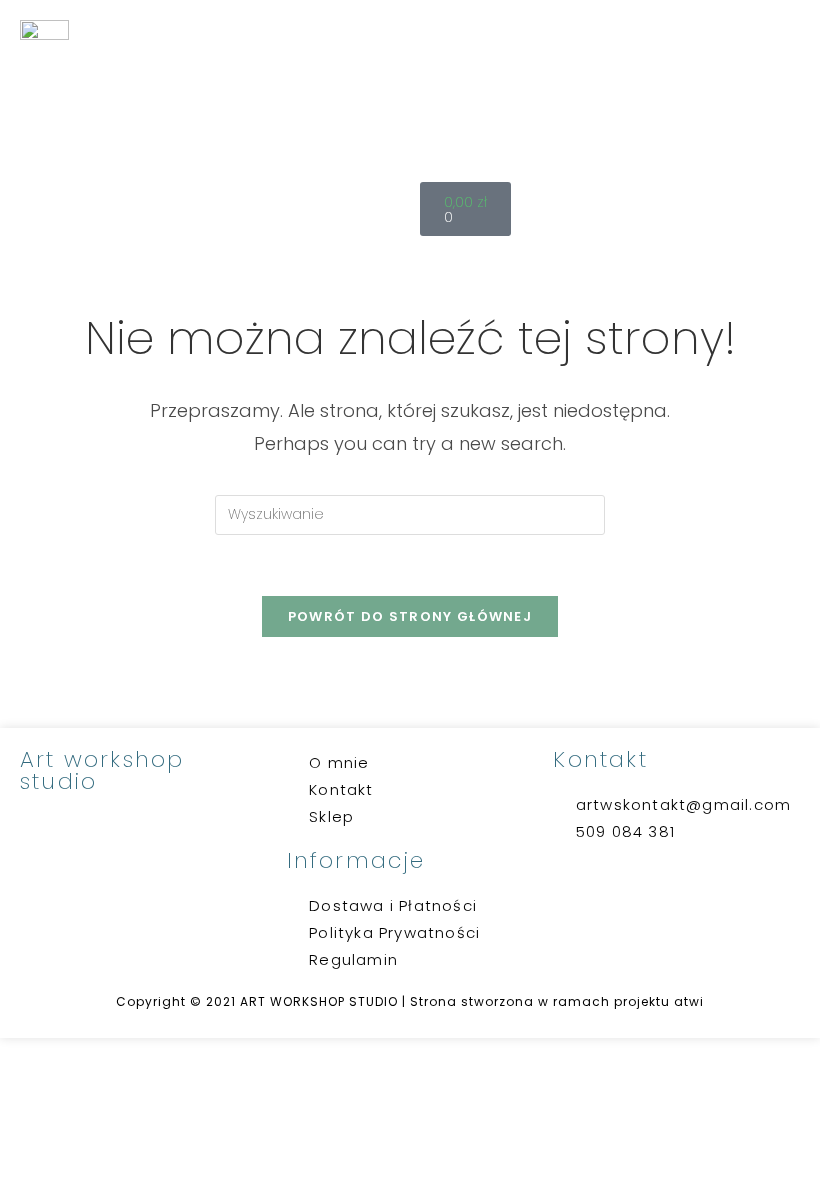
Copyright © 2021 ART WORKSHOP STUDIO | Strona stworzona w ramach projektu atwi (410, 1001)
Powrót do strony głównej (410, 616)
